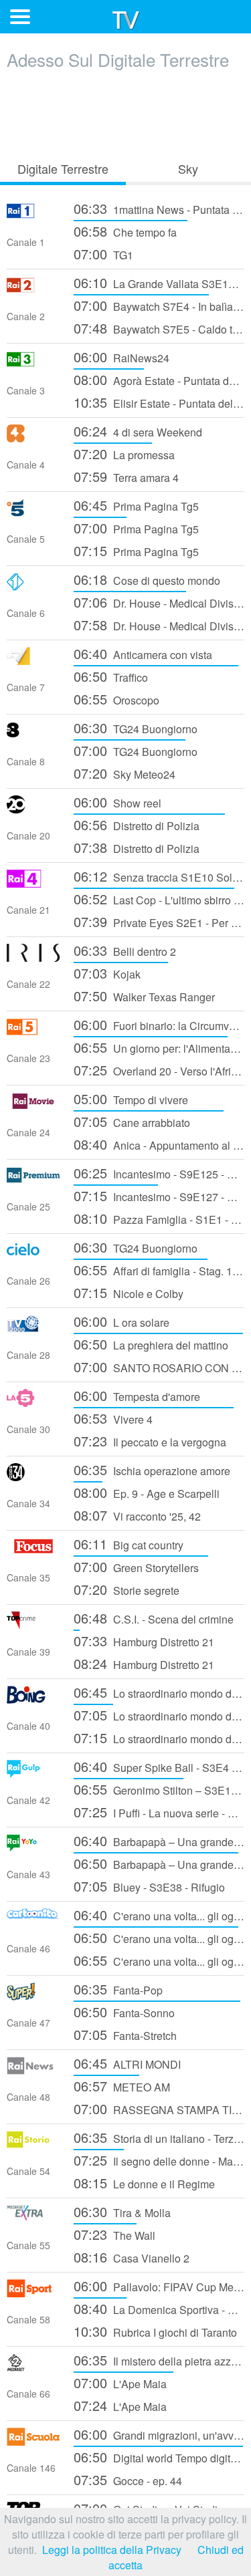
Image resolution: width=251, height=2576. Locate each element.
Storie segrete (127, 1589)
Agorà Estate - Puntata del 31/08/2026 (159, 379)
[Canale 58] (33, 2293)
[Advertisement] (126, 112)
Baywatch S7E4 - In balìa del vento (159, 305)
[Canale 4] (33, 438)
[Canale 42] (33, 1774)
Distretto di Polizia (137, 824)
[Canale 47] (33, 1996)
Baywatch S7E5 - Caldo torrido (159, 328)
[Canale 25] (33, 1180)
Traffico (111, 676)
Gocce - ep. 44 (128, 2479)
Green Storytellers (136, 1566)
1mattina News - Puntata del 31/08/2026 (159, 208)
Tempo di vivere (131, 1099)
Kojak (107, 973)
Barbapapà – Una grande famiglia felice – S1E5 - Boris (159, 1840)
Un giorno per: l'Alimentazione (159, 1047)
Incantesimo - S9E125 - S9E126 (159, 1173)
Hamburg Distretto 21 (144, 1641)
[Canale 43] (33, 1848)
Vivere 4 (113, 1418)
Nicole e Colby (129, 1292)
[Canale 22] (33, 957)
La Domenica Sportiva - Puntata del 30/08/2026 (159, 2308)
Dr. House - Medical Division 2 (159, 602)
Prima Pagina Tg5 (136, 505)
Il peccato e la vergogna (150, 1441)
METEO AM (122, 2086)
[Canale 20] (33, 809)
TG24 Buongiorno (136, 728)
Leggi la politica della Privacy (112, 2550)
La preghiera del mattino (151, 1344)
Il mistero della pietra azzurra (159, 2360)
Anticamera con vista (143, 653)
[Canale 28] (33, 1328)
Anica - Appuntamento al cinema (159, 1144)
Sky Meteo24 (124, 773)
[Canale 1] (33, 216)
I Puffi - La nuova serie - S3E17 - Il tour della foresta (159, 1812)
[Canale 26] (33, 1254)
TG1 (103, 254)
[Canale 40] (33, 1699)
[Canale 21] (33, 883)
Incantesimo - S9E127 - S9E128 (159, 1195)
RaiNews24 (121, 357)
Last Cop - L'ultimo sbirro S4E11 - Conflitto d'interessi (159, 899)
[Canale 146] (33, 2441)
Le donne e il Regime (144, 2183)
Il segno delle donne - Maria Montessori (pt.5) (159, 2160)
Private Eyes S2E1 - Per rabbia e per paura (159, 921)
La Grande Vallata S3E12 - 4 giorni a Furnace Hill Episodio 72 (159, 282)
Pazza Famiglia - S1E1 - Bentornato (159, 1218)
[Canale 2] (33, 290)
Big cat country (129, 1544)
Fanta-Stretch (125, 2034)
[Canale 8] (33, 735)
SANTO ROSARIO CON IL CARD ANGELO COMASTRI (159, 1367)
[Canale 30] (33, 1403)
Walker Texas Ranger (144, 996)
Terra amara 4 (126, 476)
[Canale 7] (33, 661)
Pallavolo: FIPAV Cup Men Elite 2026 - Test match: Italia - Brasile (159, 2286)
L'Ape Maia (120, 2382)
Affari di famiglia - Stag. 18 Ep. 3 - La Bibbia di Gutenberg (159, 1270)
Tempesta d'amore (137, 1395)
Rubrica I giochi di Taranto (155, 2331)
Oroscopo (116, 699)
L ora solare (121, 1321)
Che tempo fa (125, 231)
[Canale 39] (33, 1625)
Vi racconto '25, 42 (137, 1515)
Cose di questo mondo (147, 579)
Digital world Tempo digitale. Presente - (159, 2457)
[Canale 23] (33, 1032)
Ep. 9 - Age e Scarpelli (147, 1492)
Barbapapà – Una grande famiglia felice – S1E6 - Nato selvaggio (159, 1863)
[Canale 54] (33, 2145)
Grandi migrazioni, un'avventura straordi (159, 2434)
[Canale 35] (33, 1551)
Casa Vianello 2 (132, 2257)
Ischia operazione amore (152, 1469)
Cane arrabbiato (132, 1121)
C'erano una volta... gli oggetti (159, 1915)
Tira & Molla (122, 2211)
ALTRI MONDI (127, 2063)
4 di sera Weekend (138, 431)
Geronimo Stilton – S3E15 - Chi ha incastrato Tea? (159, 1789)
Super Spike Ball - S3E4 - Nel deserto (159, 1766)
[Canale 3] (33, 364)
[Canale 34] (33, 1477)
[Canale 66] (33, 2367)
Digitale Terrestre (63, 168)
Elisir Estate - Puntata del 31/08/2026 (159, 402)
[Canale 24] (33, 1106)
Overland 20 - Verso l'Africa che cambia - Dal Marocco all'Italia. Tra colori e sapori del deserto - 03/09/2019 (159, 1070)
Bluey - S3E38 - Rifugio (149, 1886)
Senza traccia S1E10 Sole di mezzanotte (159, 876)
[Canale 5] (33, 512)
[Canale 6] (33, 587)
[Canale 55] (33, 2219)
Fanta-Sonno (124, 2012)
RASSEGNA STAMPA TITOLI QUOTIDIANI (159, 2108)
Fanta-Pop (118, 1989)
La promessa (124, 454)
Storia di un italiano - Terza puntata (159, 2137)
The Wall (114, 2234)
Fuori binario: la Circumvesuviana (159, 1024)
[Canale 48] (33, 2070)
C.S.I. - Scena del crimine (154, 1618)
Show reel (117, 802)
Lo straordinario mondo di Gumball (159, 1692)
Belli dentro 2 (125, 950)
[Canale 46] (33, 1922)
